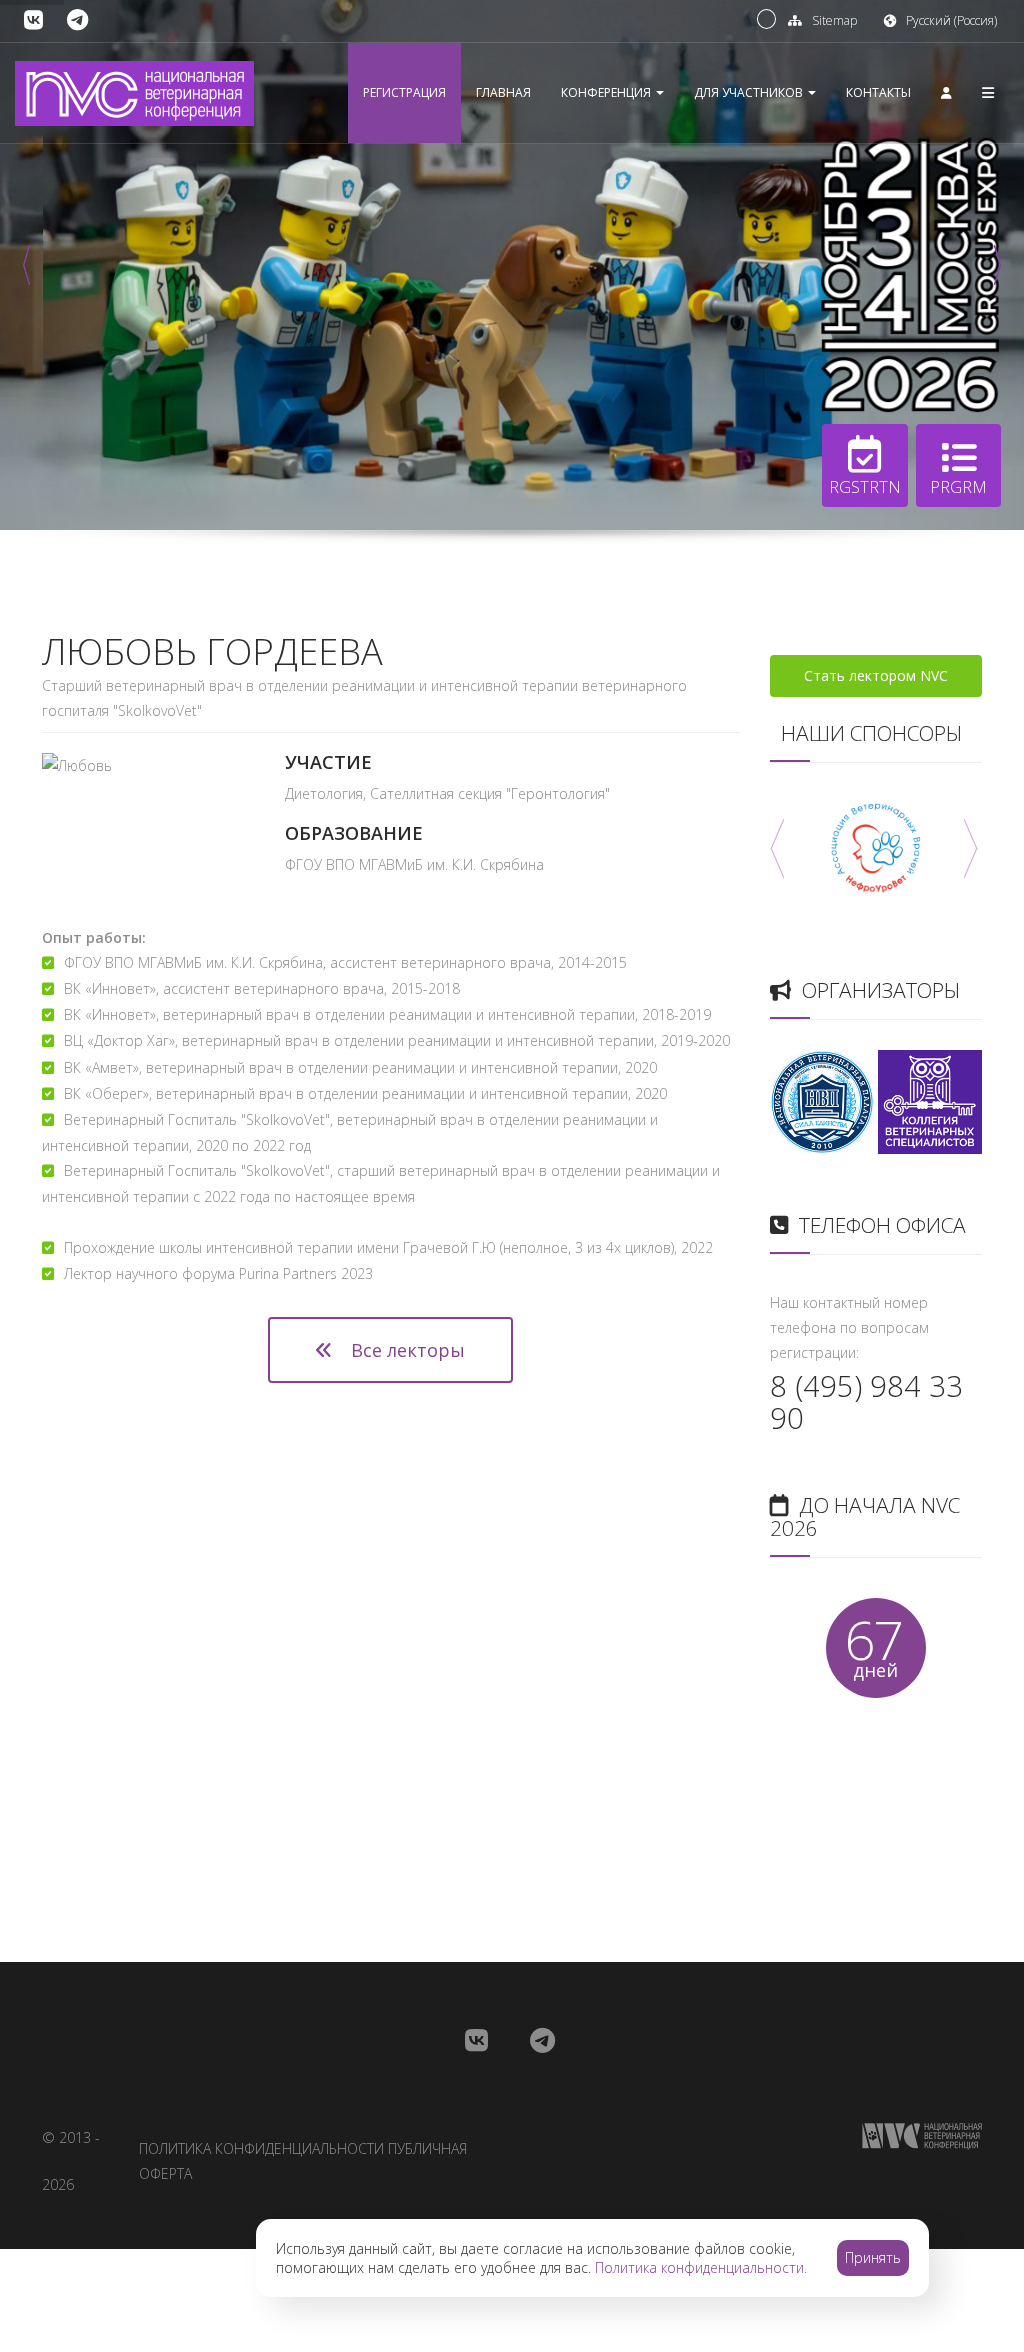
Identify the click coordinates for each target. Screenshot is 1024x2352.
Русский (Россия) (951, 20)
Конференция (607, 92)
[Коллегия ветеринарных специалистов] (930, 1099)
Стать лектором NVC (876, 675)
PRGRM (958, 487)
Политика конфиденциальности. (701, 2267)
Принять (873, 2257)
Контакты (878, 92)
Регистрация (404, 92)
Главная (503, 92)
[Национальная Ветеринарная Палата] (822, 1099)
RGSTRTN (865, 487)
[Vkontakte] (33, 20)
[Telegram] (77, 20)
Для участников (750, 92)
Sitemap (834, 20)
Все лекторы (405, 1350)
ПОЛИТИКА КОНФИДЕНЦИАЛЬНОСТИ (261, 2148)
